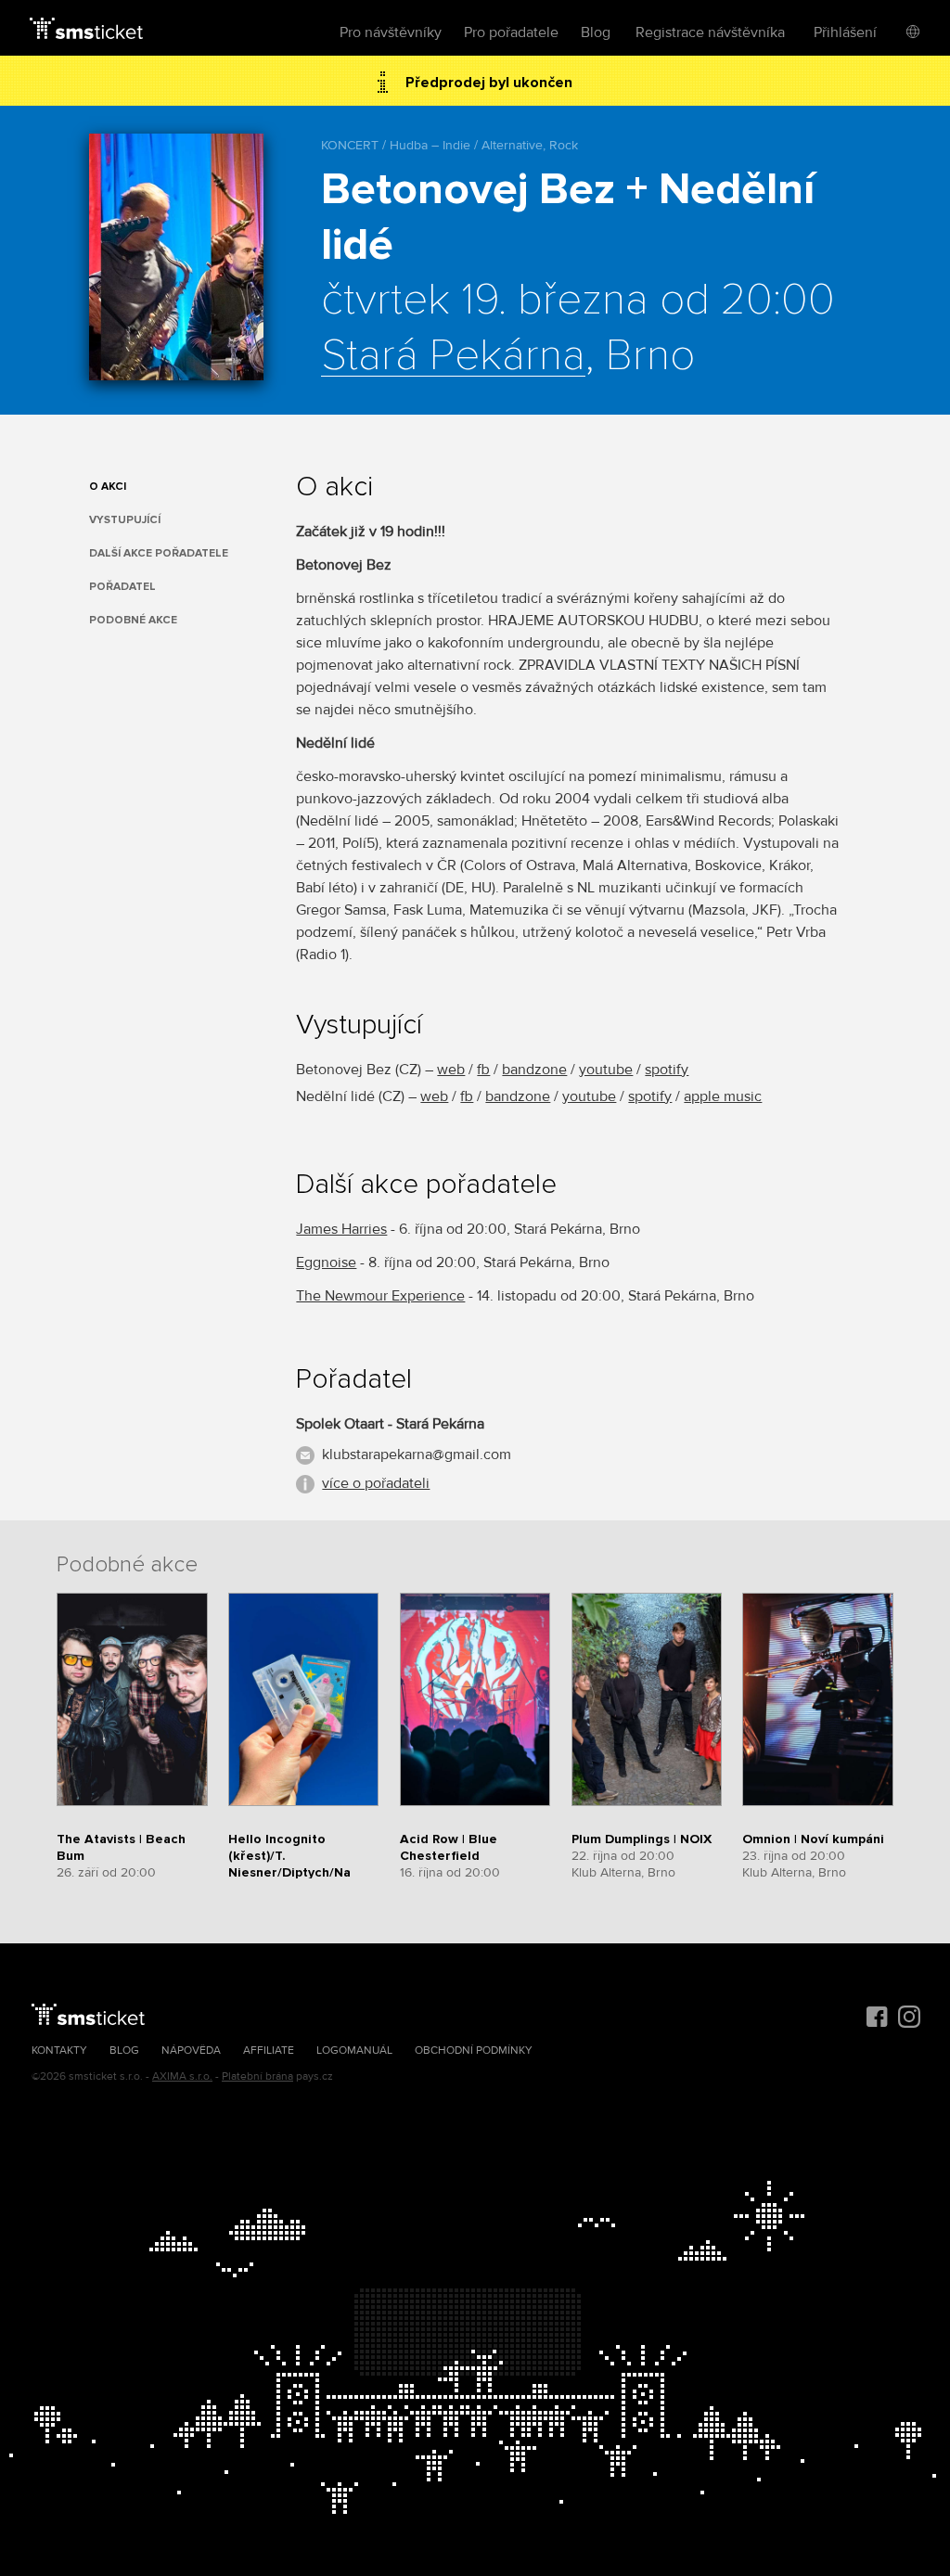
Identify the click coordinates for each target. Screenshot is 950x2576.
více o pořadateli (376, 1483)
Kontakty (59, 2051)
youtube (606, 1070)
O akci (108, 487)
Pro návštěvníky (391, 32)
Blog (596, 32)
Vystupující (125, 520)
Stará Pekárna (453, 356)
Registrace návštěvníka (710, 32)
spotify (667, 1070)
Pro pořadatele (511, 32)
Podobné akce (133, 620)
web (451, 1070)
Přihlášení (845, 32)
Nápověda (191, 2051)
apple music (723, 1096)
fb (483, 1070)
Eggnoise (326, 1262)
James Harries (341, 1229)
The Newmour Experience (380, 1296)
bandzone (534, 1070)
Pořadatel (122, 587)
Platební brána (257, 2076)
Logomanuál (354, 2051)
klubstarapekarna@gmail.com (417, 1455)
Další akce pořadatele (159, 553)
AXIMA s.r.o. (182, 2076)
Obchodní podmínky (474, 2051)
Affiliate (269, 2051)
